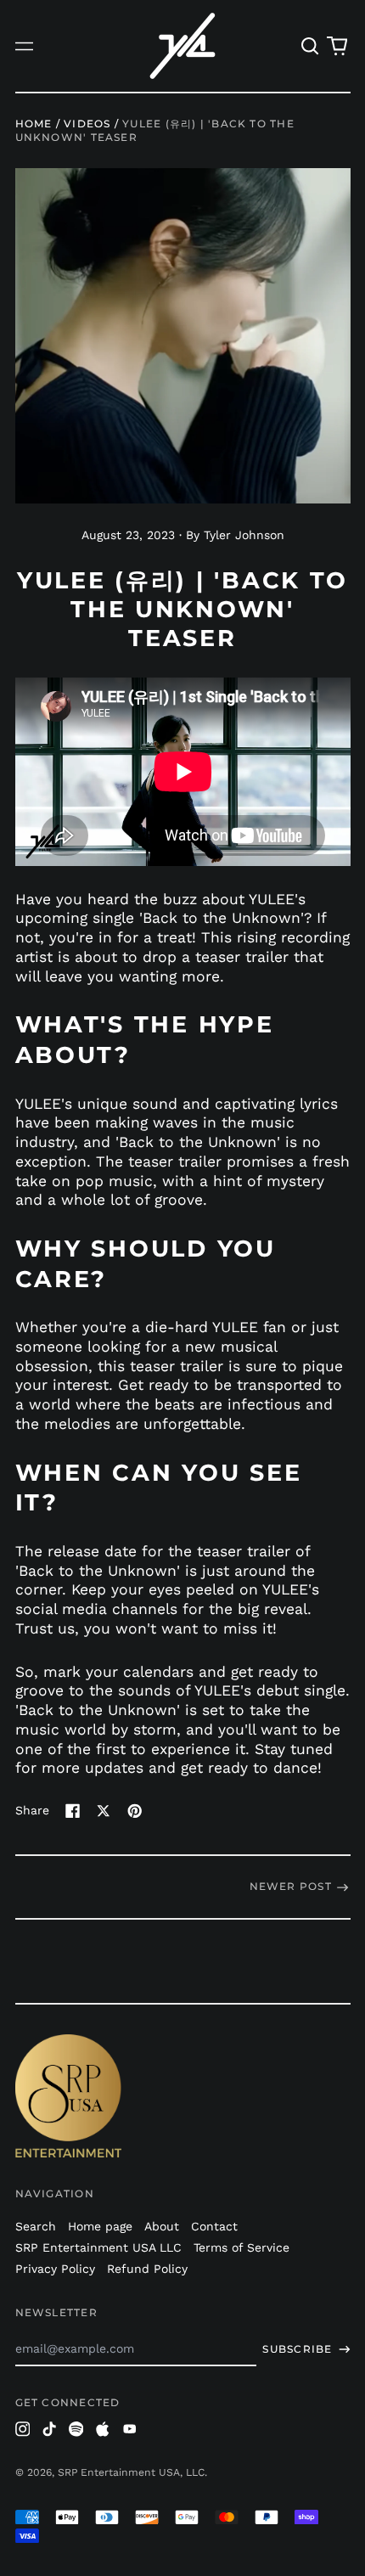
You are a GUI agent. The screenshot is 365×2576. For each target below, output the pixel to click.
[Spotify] (76, 2429)
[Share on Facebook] (73, 1811)
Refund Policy (147, 2269)
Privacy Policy (55, 2269)
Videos (87, 124)
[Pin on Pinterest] (135, 1811)
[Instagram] (23, 2429)
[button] (311, 46)
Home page (100, 2226)
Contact (214, 2226)
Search (36, 2226)
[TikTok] (49, 2429)
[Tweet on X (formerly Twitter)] (104, 1811)
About (162, 2226)
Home (34, 124)
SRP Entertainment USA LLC (98, 2247)
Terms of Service (241, 2247)
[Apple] (103, 2429)
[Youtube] (130, 2429)
